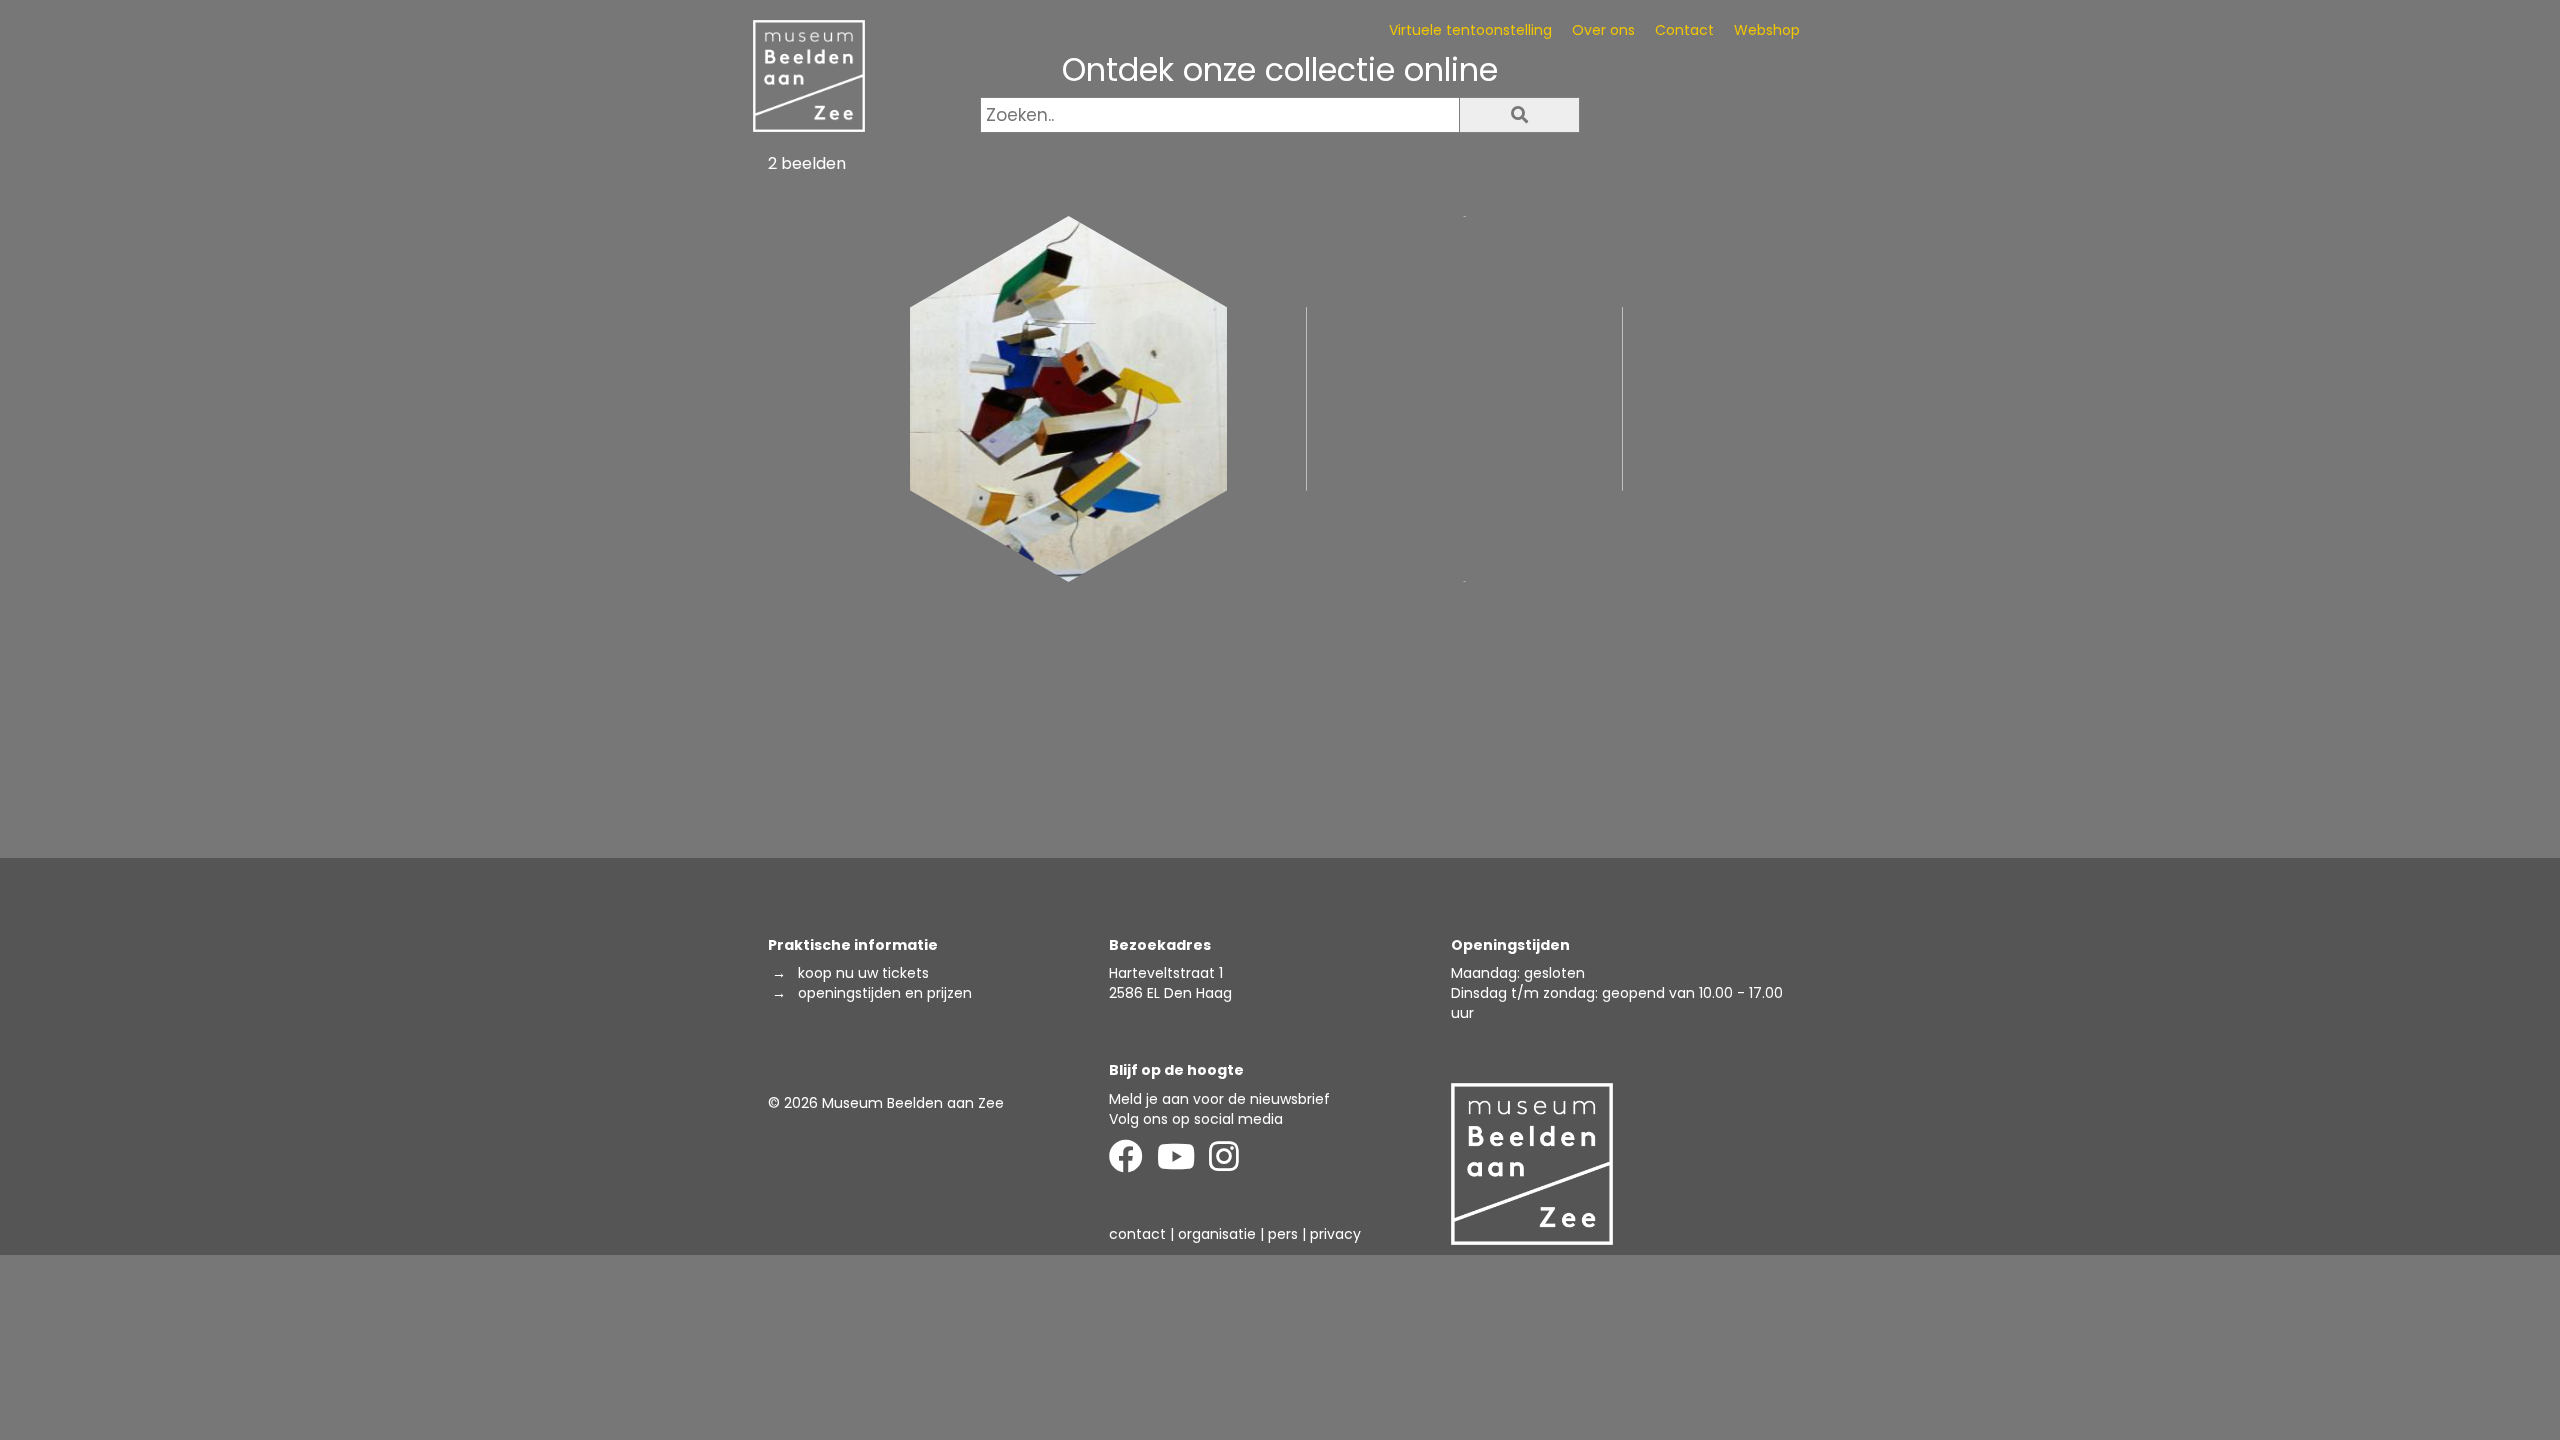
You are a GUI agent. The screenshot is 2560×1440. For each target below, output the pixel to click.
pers (1283, 1234)
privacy (1335, 1234)
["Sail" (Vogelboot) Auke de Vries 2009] (1068, 399)
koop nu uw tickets (863, 973)
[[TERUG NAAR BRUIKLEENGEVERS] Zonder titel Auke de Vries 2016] (1464, 399)
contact (1137, 1234)
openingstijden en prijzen (885, 993)
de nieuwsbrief (1279, 1099)
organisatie (1217, 1234)
